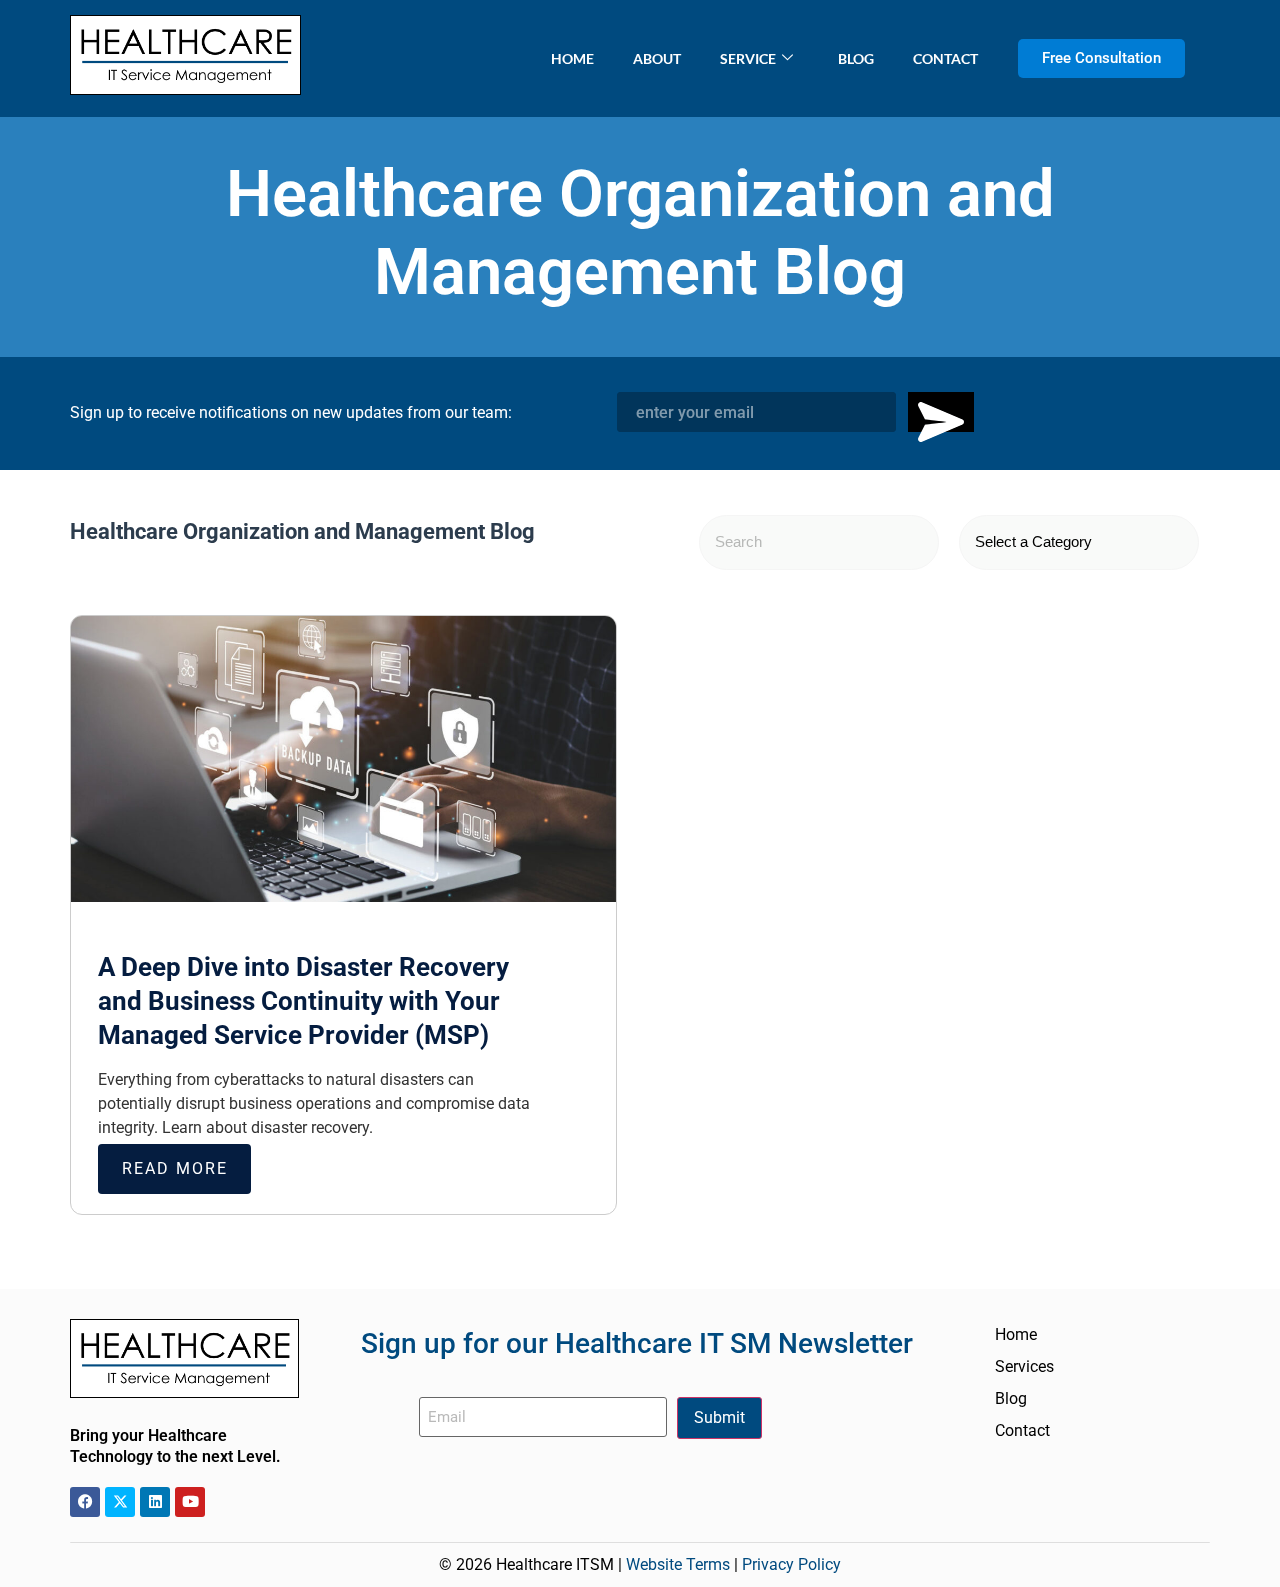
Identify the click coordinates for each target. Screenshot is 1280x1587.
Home (572, 58)
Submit (719, 1417)
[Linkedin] (155, 1502)
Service (748, 58)
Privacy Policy (791, 1564)
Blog (856, 58)
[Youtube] (190, 1502)
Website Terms (678, 1564)
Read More (175, 1168)
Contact (945, 58)
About (657, 58)
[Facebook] (85, 1502)
